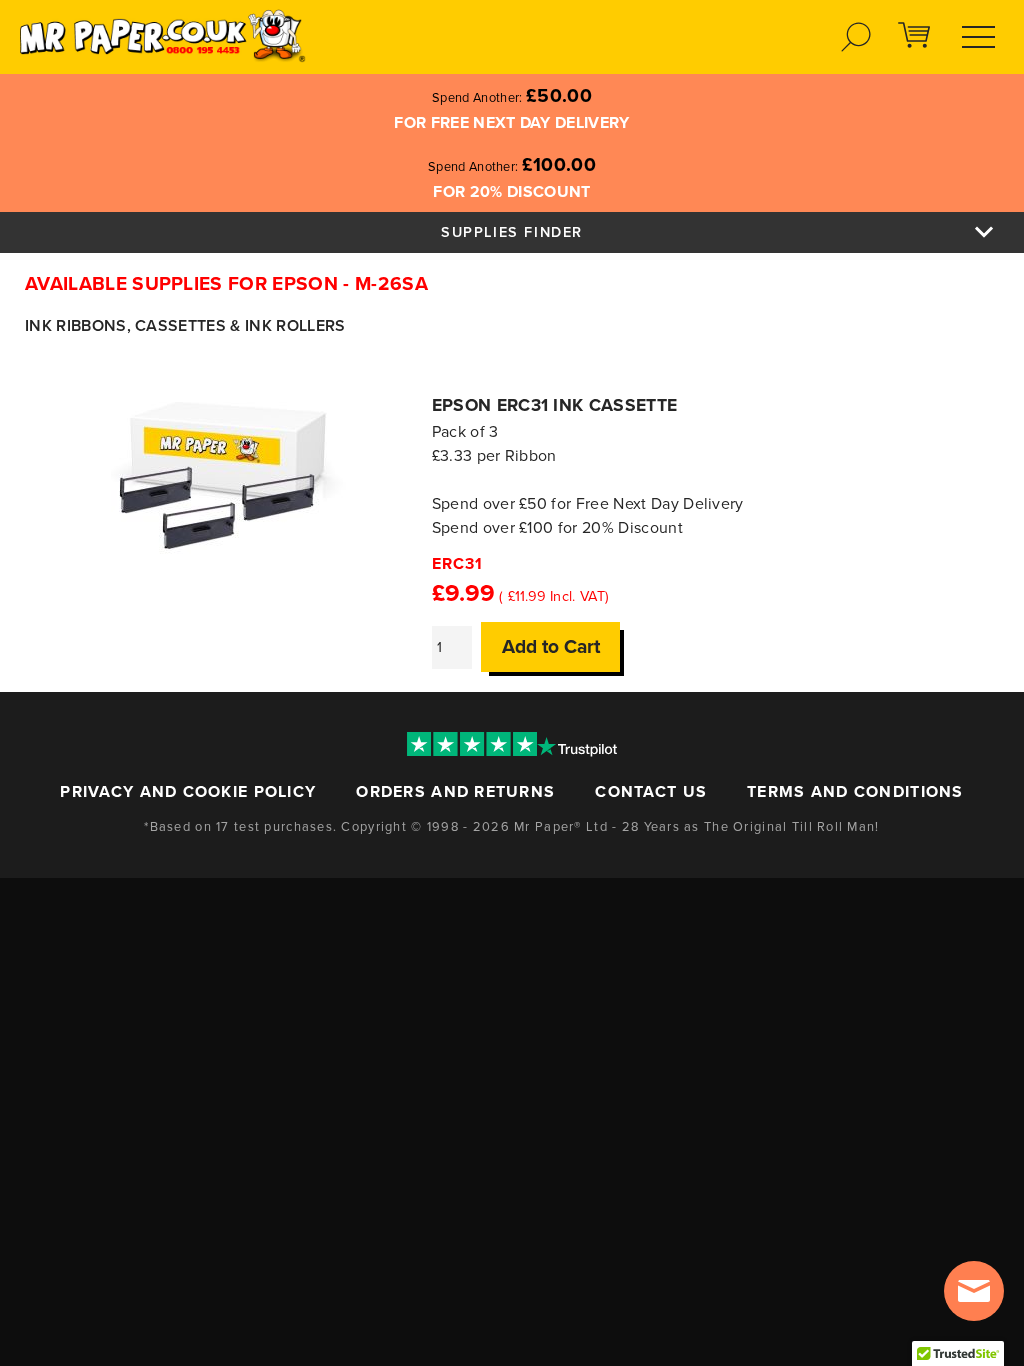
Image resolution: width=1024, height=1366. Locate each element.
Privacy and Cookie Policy (188, 792)
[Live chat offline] (974, 1291)
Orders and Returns (455, 792)
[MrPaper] (161, 34)
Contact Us (651, 792)
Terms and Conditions (855, 792)
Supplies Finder (512, 232)
